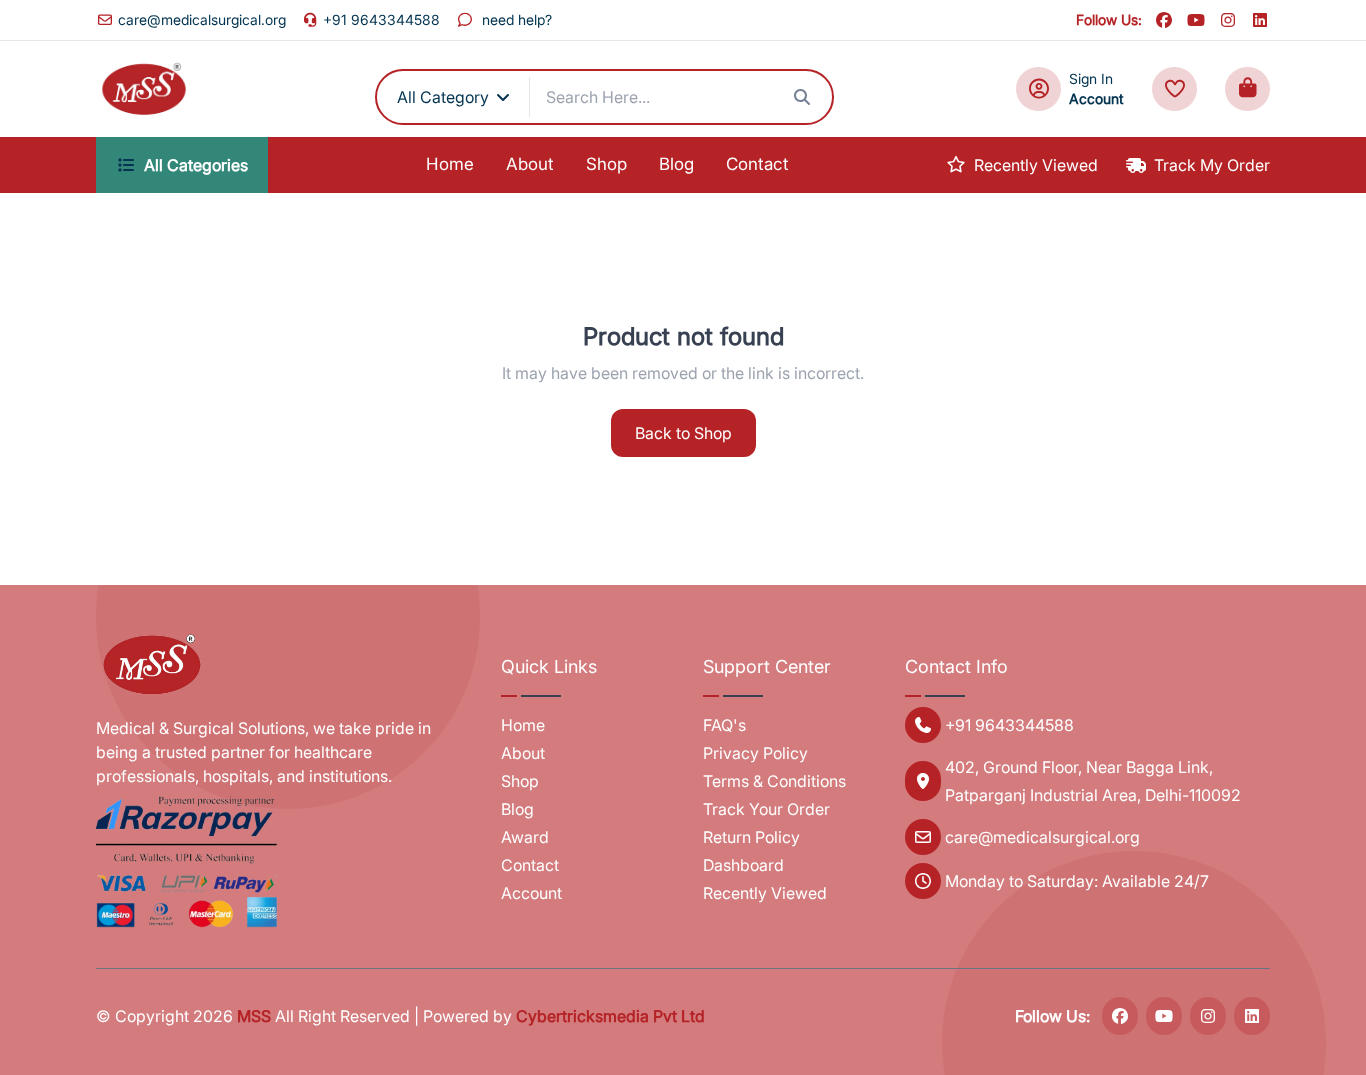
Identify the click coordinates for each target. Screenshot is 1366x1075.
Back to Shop (683, 433)
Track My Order (1212, 165)
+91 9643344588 (381, 19)
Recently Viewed (1036, 165)
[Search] (802, 97)
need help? (517, 19)
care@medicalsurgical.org (202, 19)
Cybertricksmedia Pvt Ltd (610, 1016)
